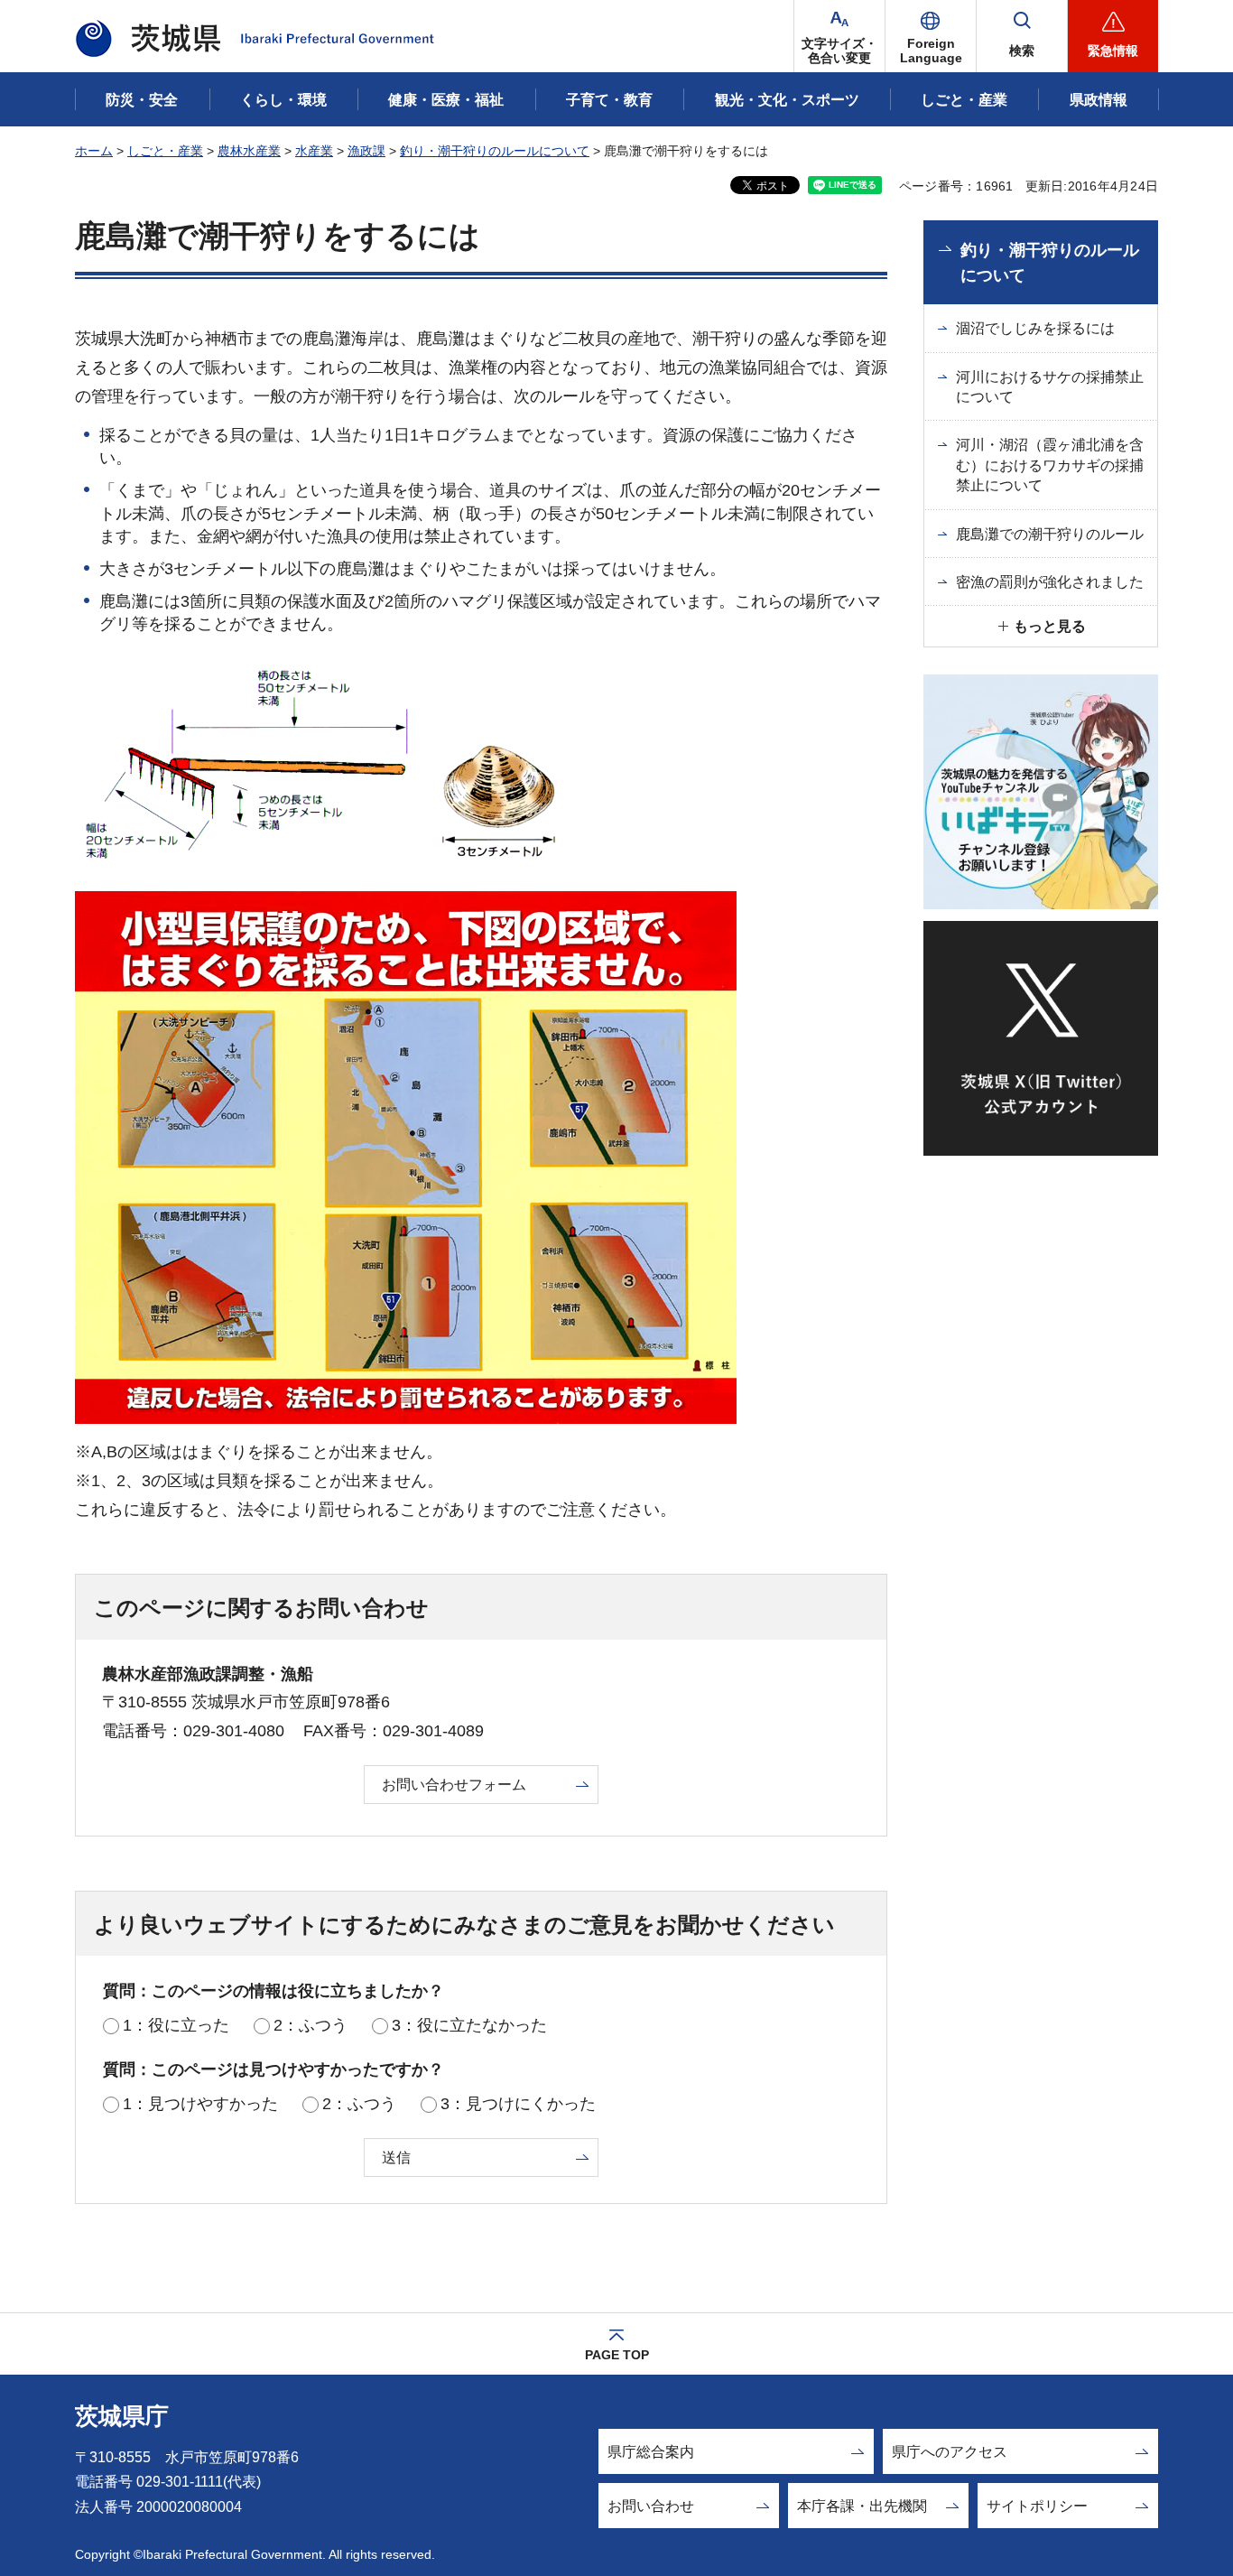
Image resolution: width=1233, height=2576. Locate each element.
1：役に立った (176, 2025)
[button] (931, 36)
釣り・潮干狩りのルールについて (495, 151)
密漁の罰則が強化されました (1050, 582)
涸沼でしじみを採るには (1035, 328)
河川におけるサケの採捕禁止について (1050, 387)
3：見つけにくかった (518, 2104)
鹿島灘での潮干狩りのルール (1050, 534)
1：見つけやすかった (200, 2104)
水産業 (314, 151)
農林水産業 (249, 151)
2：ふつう (311, 2025)
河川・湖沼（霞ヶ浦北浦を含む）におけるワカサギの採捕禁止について (1050, 465)
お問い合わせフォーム (454, 1785)
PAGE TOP (617, 2355)
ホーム (94, 151)
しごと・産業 (165, 151)
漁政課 (366, 151)
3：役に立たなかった (469, 2025)
